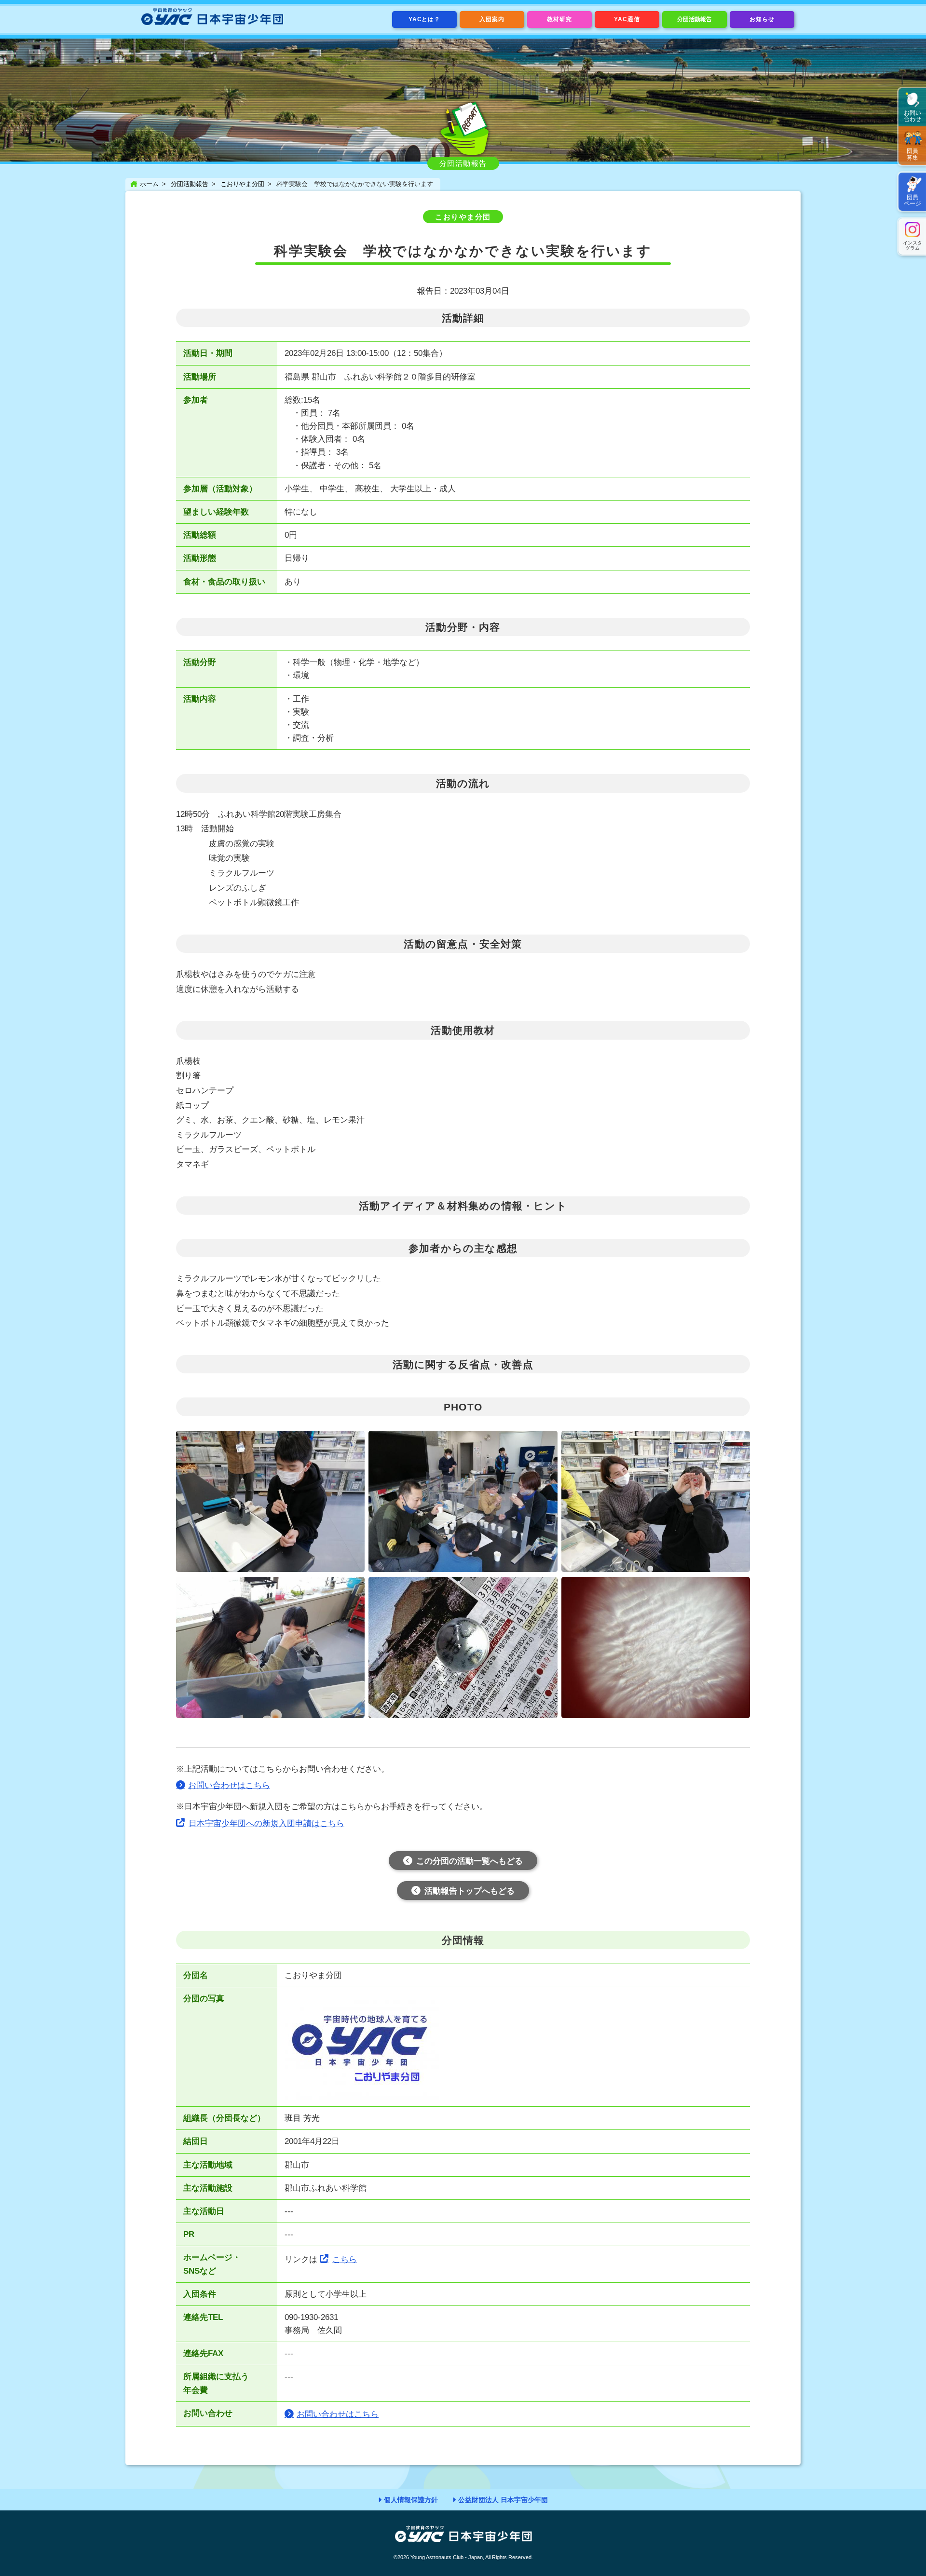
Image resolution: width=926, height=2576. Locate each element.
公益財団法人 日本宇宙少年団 (503, 2500)
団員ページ (912, 200)
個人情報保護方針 (411, 2500)
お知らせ (762, 19)
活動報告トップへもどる (470, 1891)
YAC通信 (627, 19)
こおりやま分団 (242, 184)
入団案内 (492, 19)
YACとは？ (425, 19)
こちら (345, 2259)
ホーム (149, 184)
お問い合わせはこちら (229, 1785)
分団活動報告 (694, 19)
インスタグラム (912, 245)
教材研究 (559, 19)
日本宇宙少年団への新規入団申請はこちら (266, 1824)
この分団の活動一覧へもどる (470, 1861)
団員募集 (912, 154)
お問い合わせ (912, 116)
